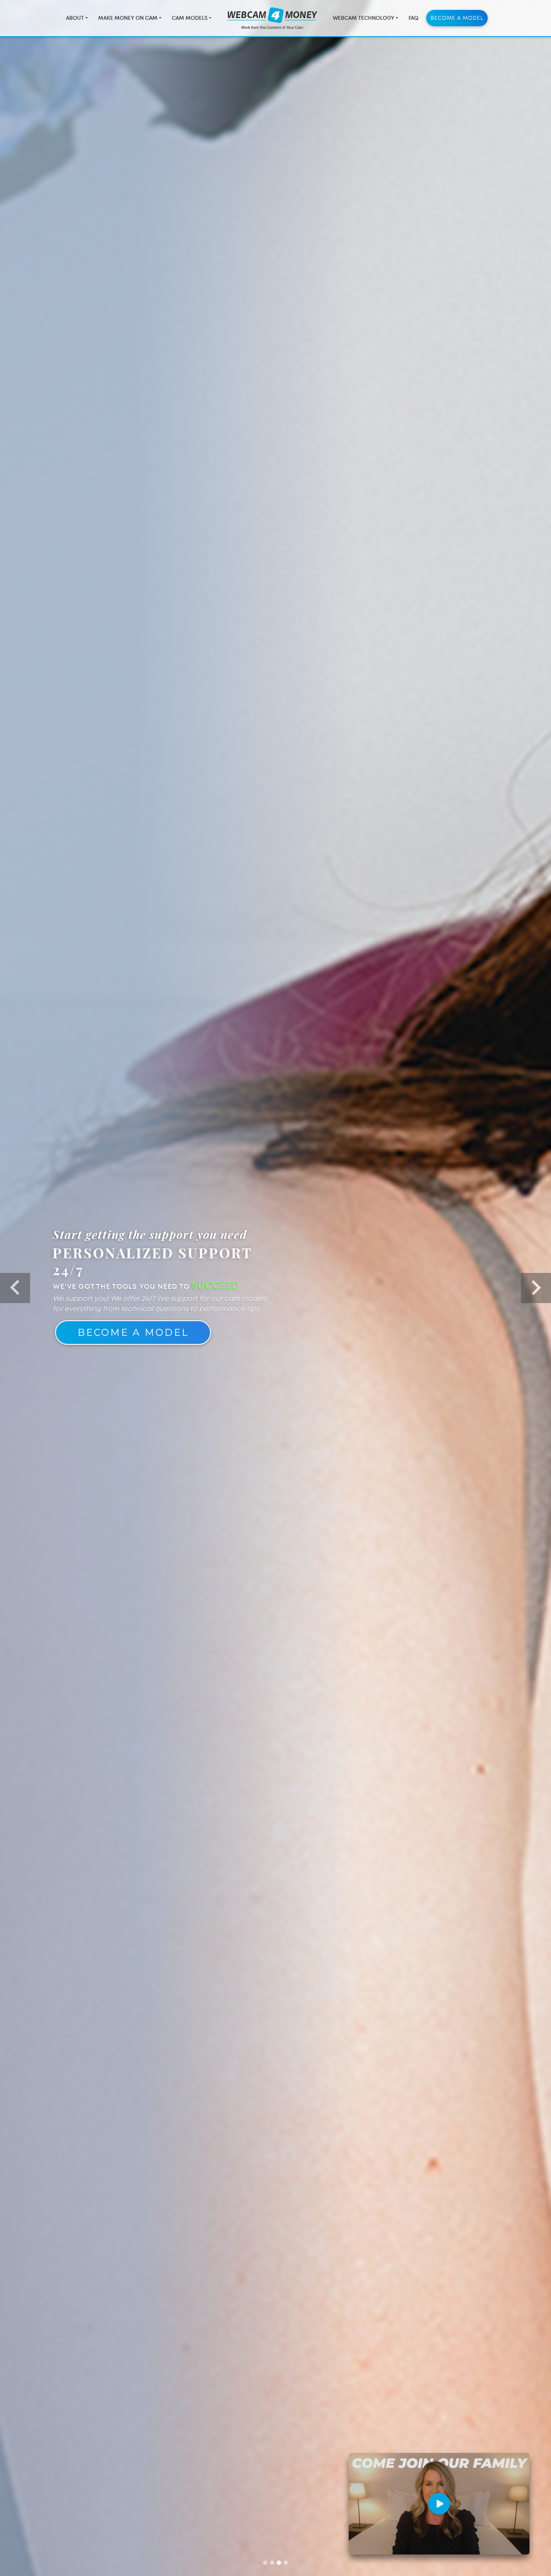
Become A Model (133, 1338)
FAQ (413, 18)
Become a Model (457, 18)
